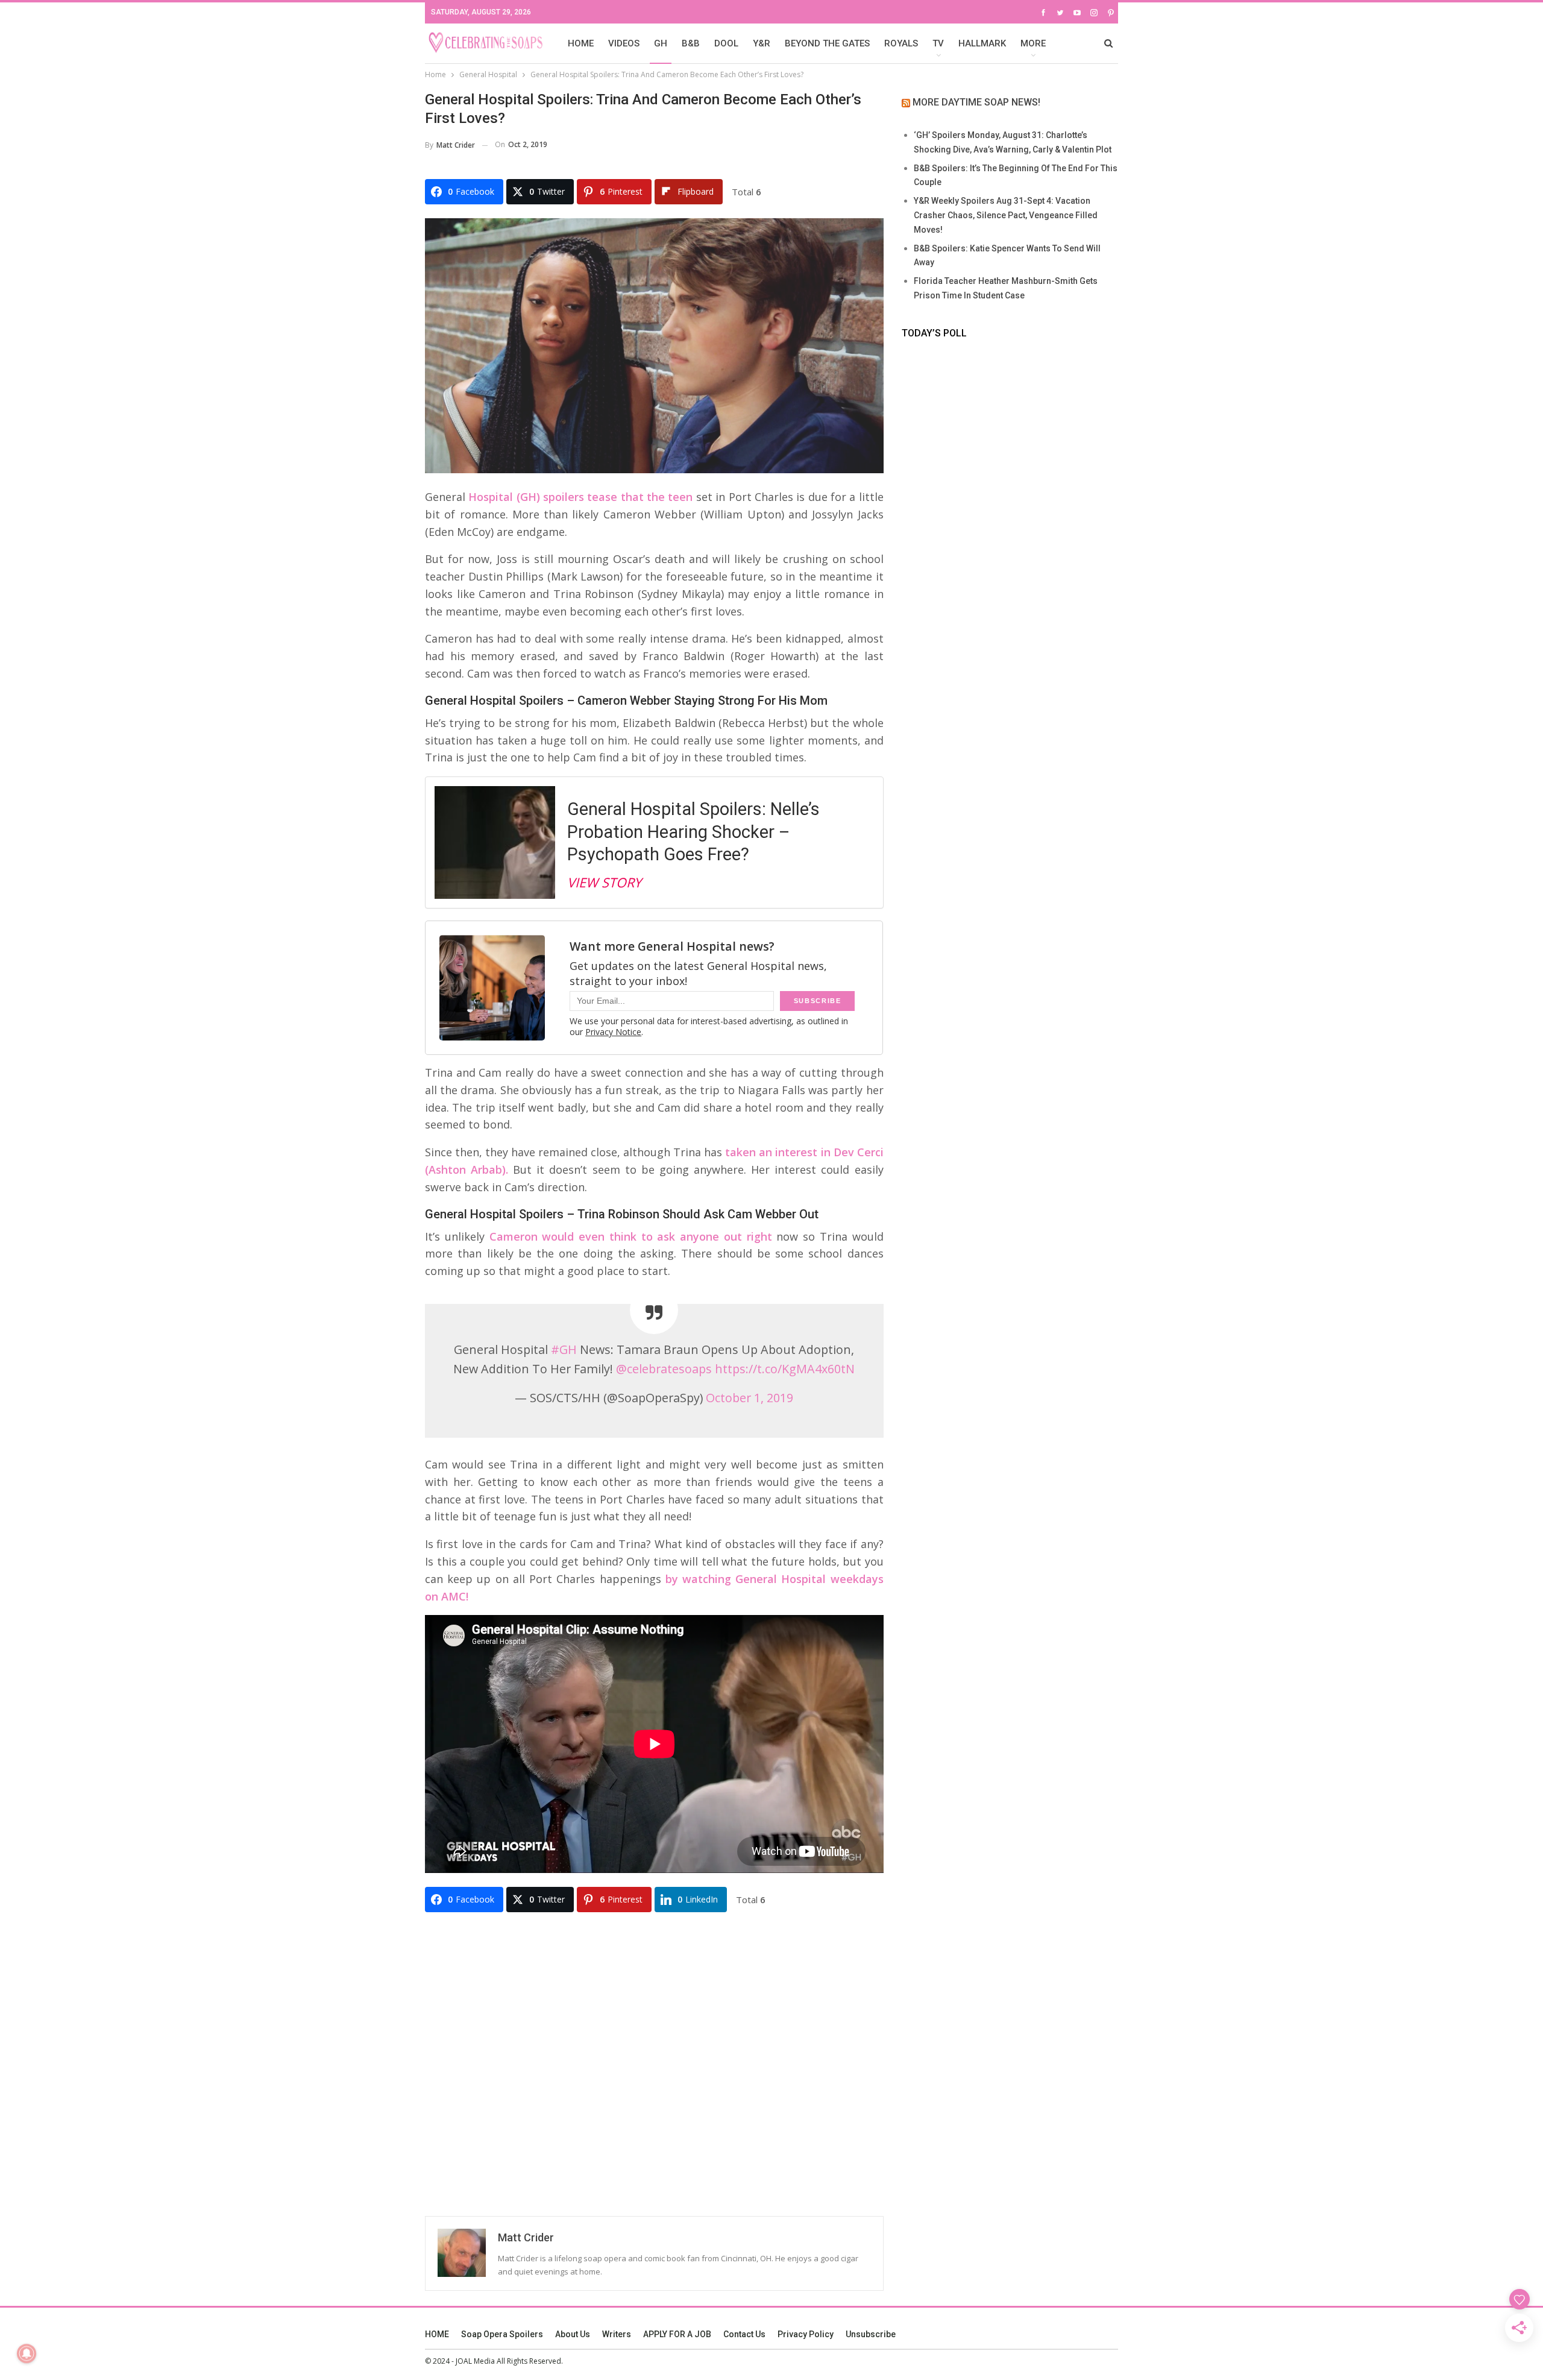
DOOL (726, 43)
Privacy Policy (806, 2334)
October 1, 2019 (750, 1398)
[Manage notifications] (27, 2353)
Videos (624, 43)
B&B (691, 43)
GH (661, 43)
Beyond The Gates (827, 43)
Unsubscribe (871, 2334)
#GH (564, 1349)
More (1033, 43)
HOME (581, 43)
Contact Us (744, 2334)
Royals (901, 43)
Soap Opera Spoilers (502, 2334)
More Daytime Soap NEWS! (976, 102)
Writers (617, 2334)
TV (938, 43)
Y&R (762, 43)
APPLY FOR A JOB (677, 2334)
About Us (573, 2334)
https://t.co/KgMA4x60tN (785, 1369)
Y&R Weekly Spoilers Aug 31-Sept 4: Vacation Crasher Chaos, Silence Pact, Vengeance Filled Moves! (1006, 215)
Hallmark (982, 43)
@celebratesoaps (664, 1369)
